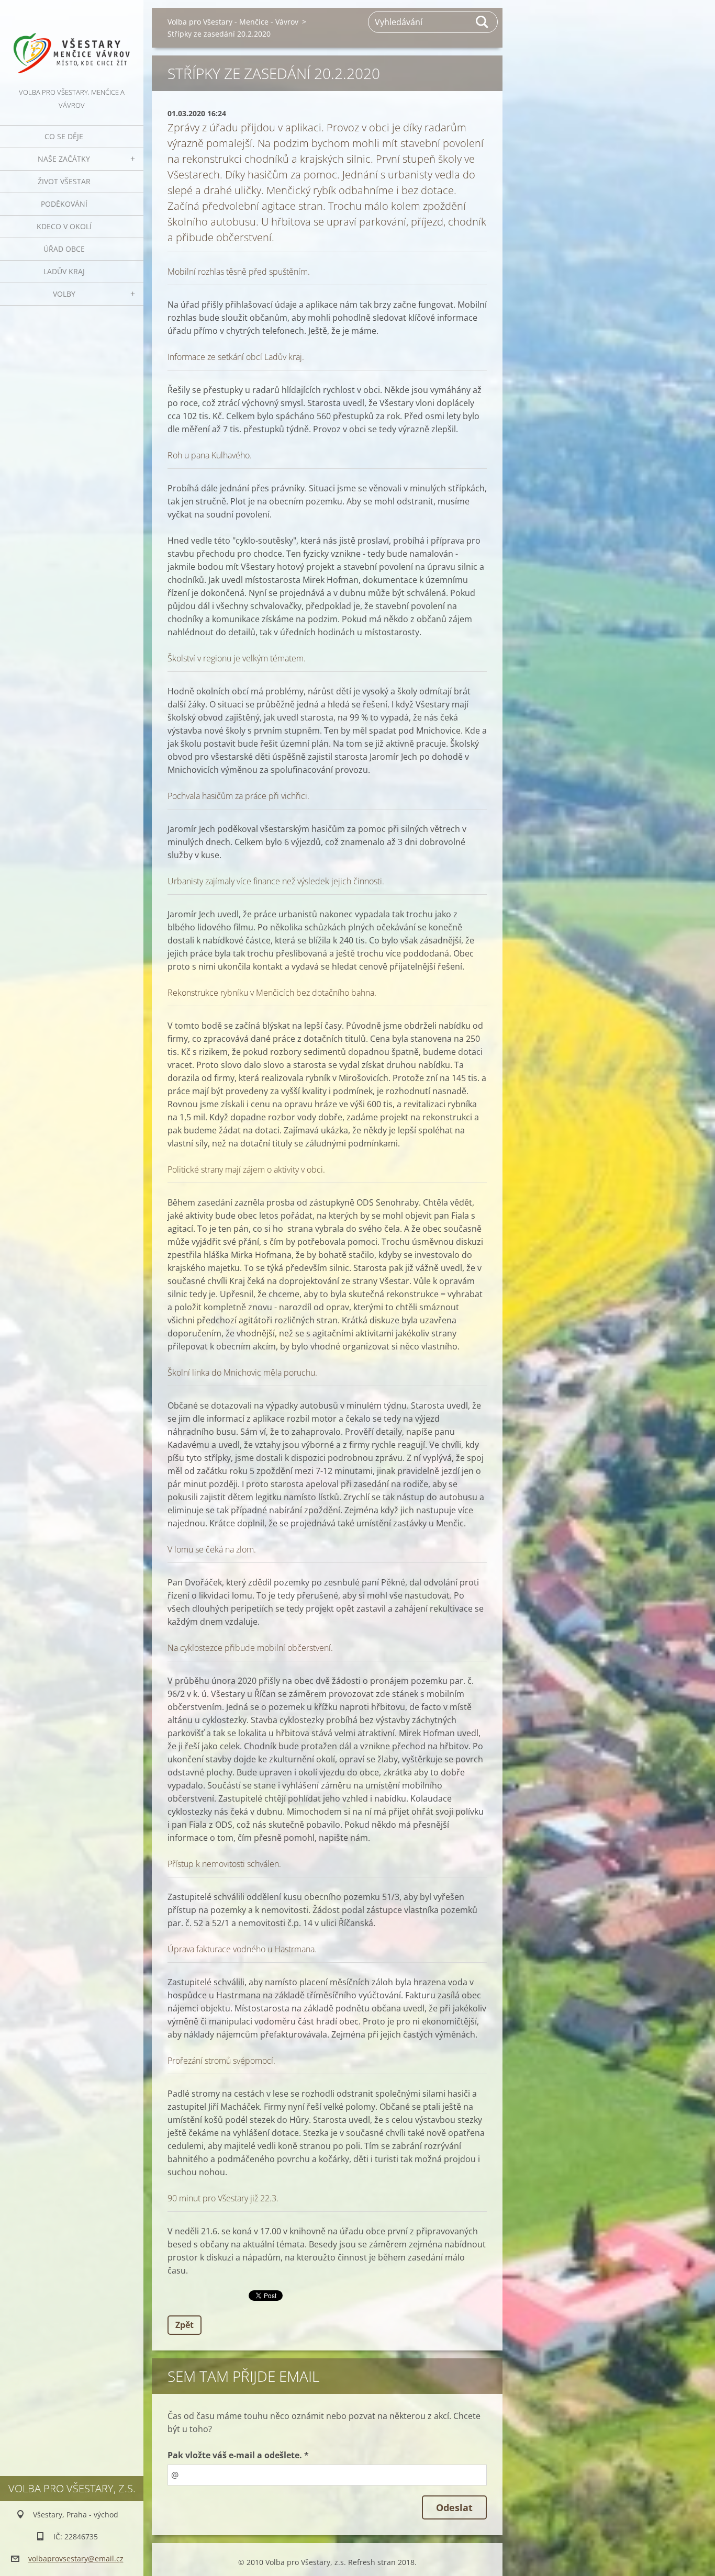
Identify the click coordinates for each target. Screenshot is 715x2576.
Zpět (185, 2325)
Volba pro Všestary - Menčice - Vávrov (233, 22)
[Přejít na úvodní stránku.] (72, 43)
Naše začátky (64, 159)
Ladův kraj (64, 271)
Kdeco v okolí (64, 226)
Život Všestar (64, 181)
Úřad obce (64, 249)
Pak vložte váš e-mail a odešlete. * (238, 2455)
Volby (64, 294)
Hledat (483, 22)
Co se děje (64, 136)
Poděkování (64, 204)
